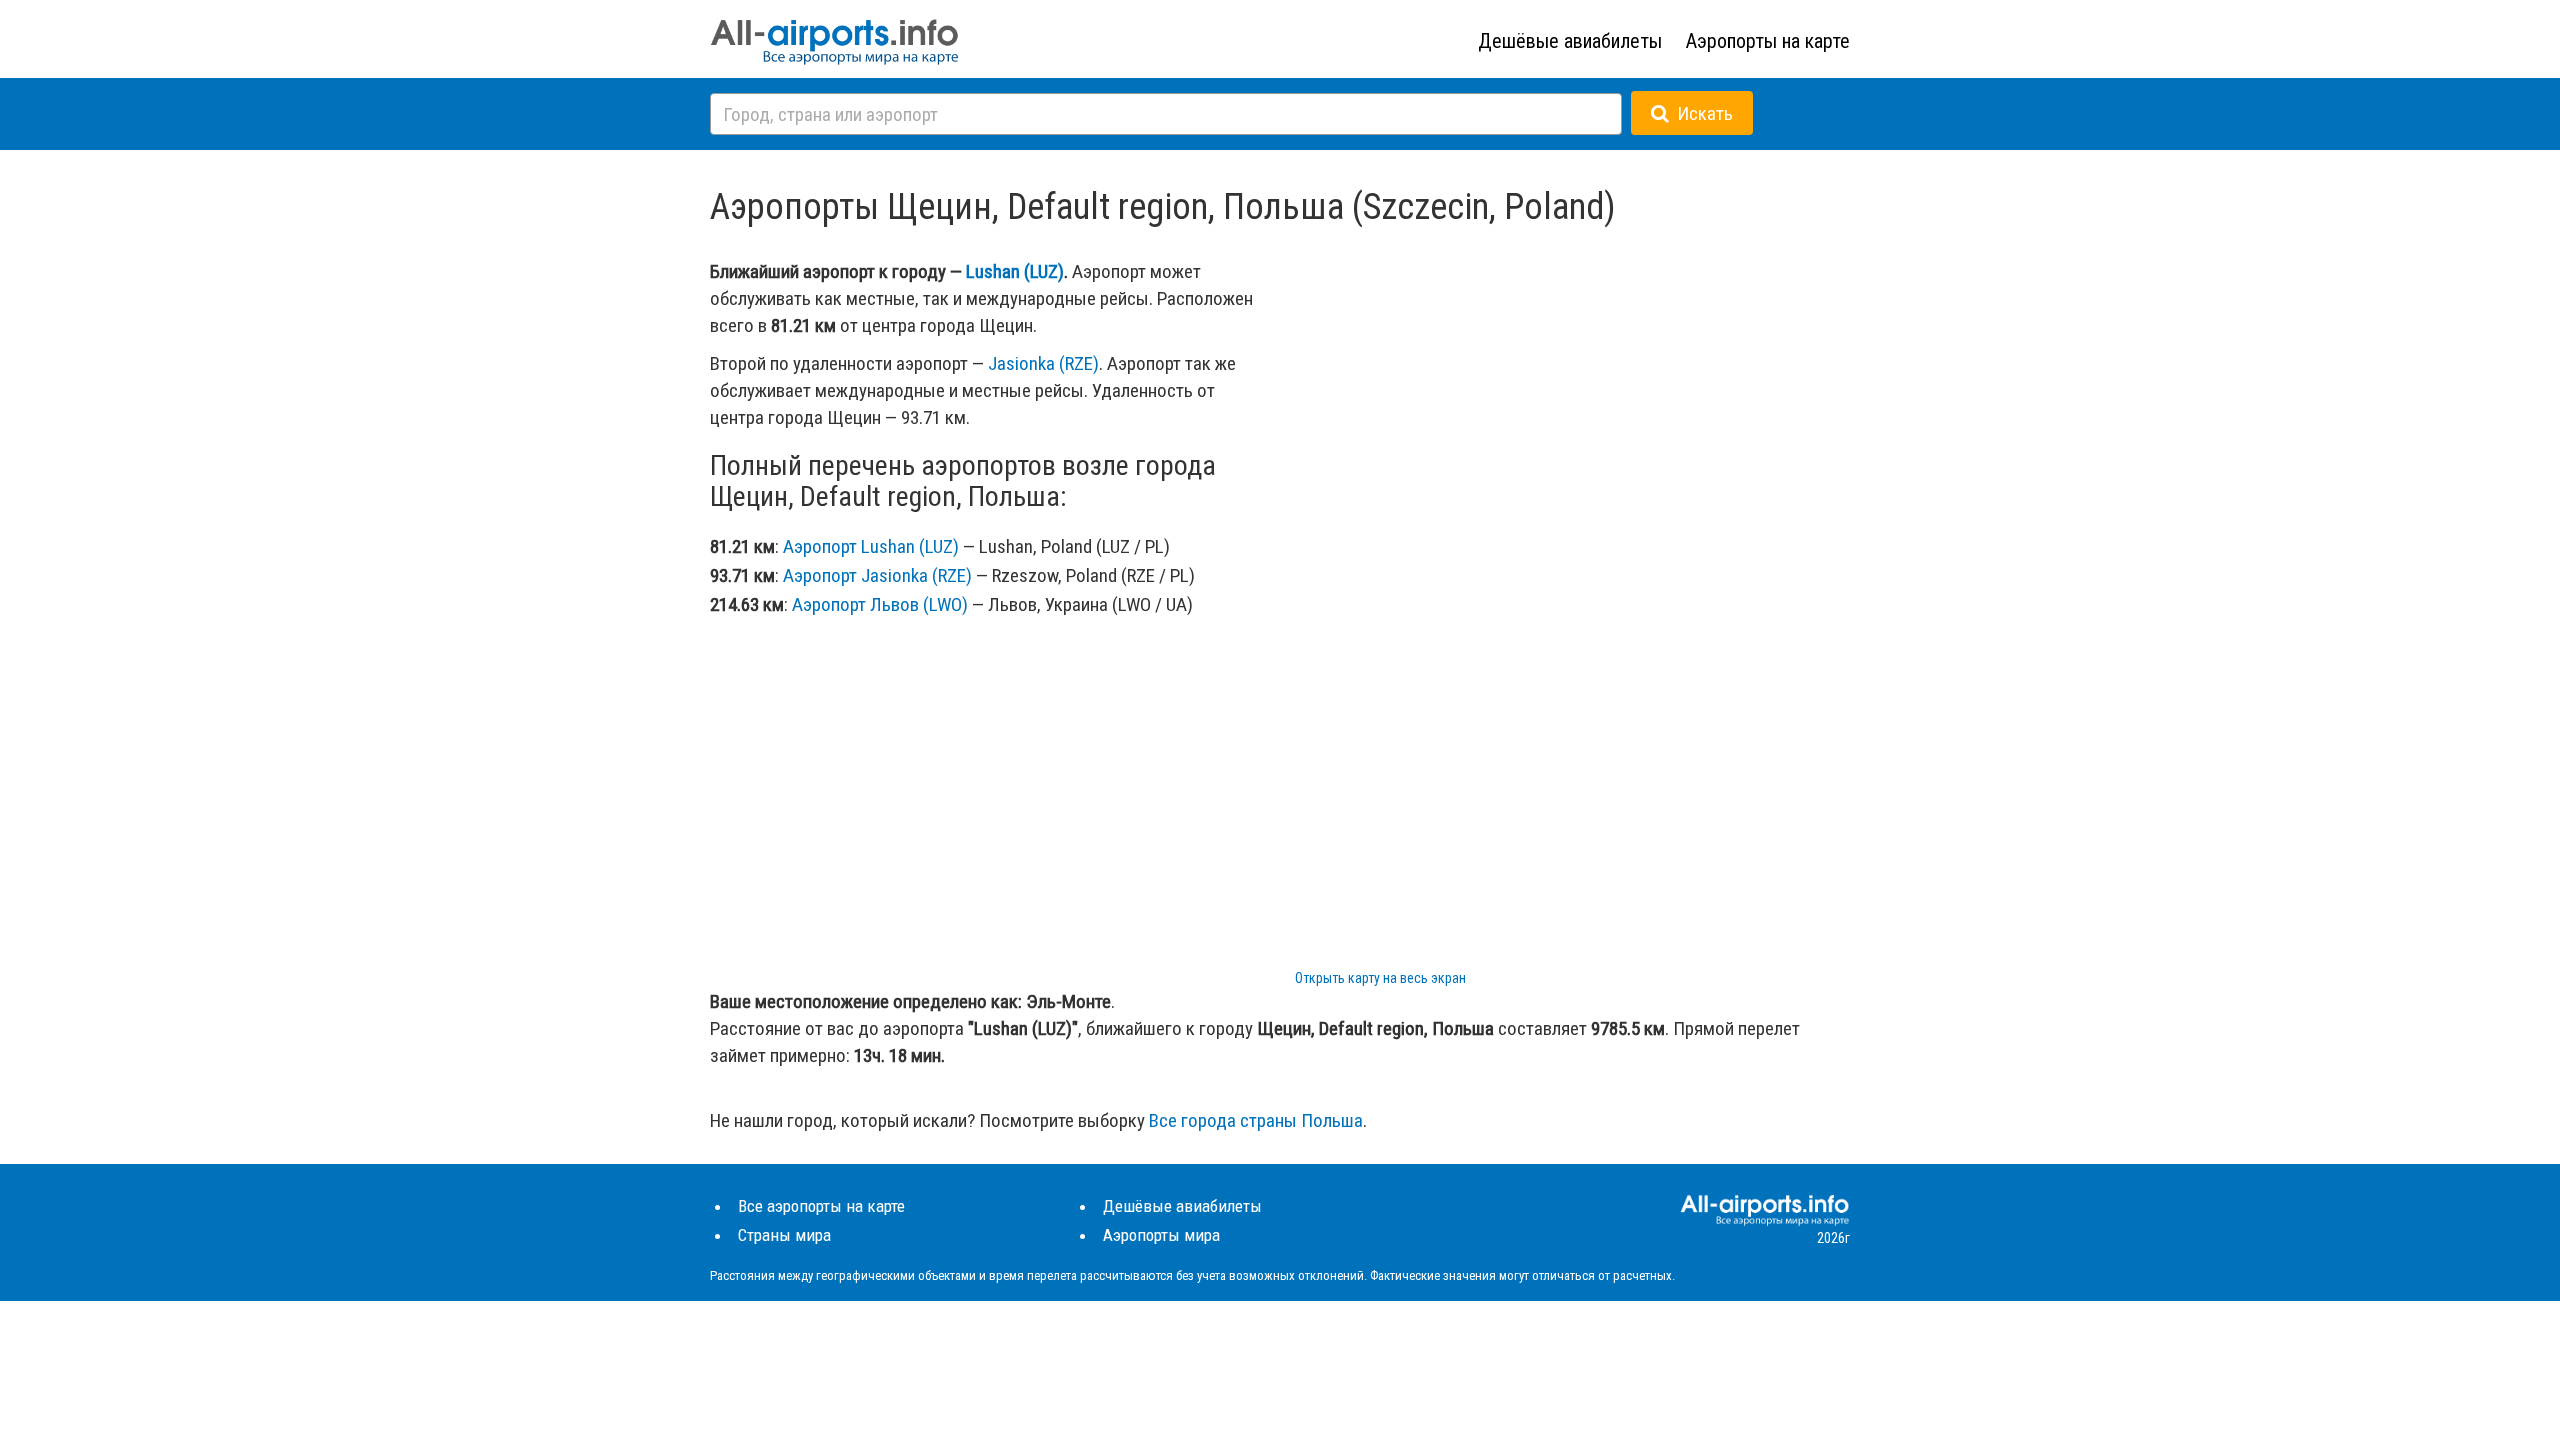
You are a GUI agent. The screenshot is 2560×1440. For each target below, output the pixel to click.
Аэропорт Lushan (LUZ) (871, 546)
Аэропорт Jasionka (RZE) (877, 575)
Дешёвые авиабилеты (1570, 41)
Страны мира (784, 1235)
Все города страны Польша (1256, 1120)
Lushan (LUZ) (1015, 271)
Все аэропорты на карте (821, 1206)
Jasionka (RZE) (1043, 363)
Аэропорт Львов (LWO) (880, 604)
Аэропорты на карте (1768, 41)
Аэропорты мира (1161, 1235)
